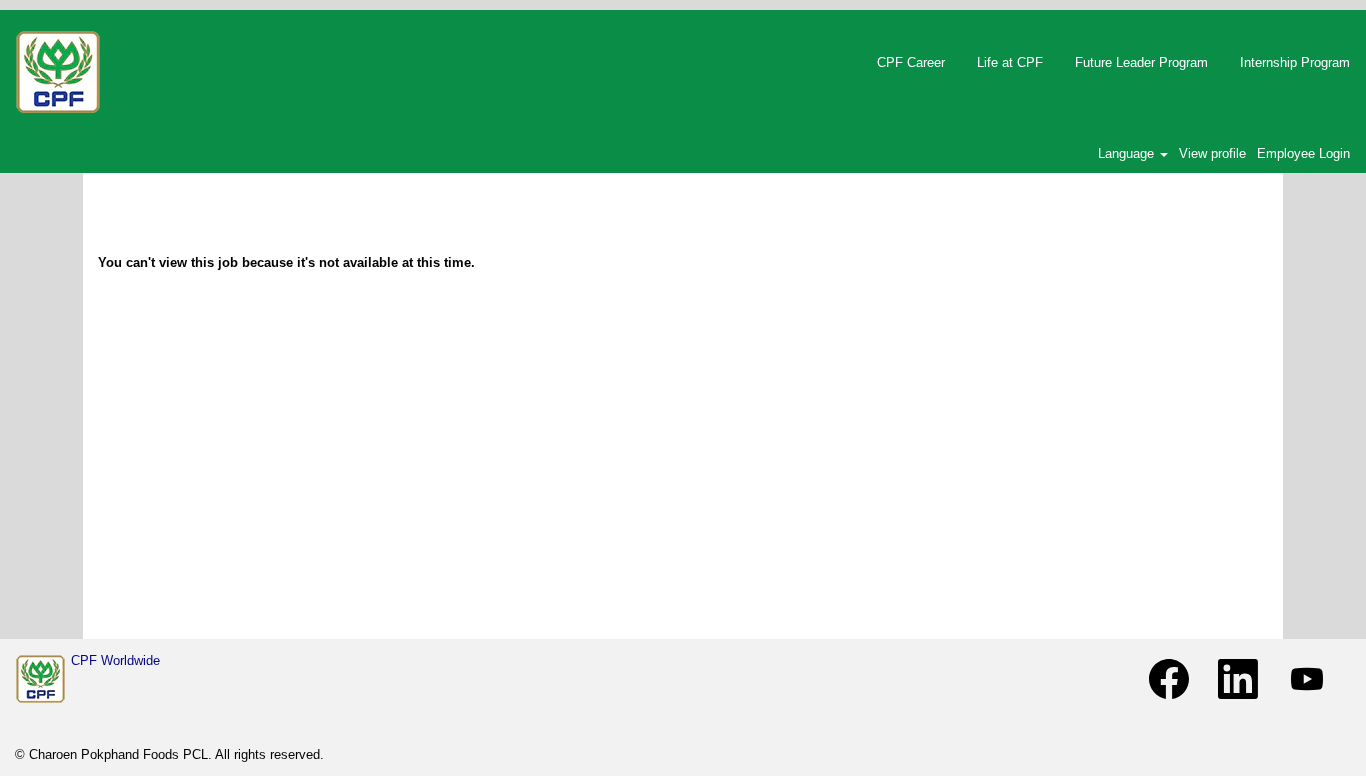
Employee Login (1303, 153)
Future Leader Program (1141, 62)
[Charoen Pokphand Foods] (40, 679)
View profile (1212, 153)
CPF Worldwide (115, 660)
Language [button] (1128, 153)
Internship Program (1295, 62)
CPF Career (911, 62)
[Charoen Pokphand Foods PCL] (58, 72)
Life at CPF (1010, 62)
